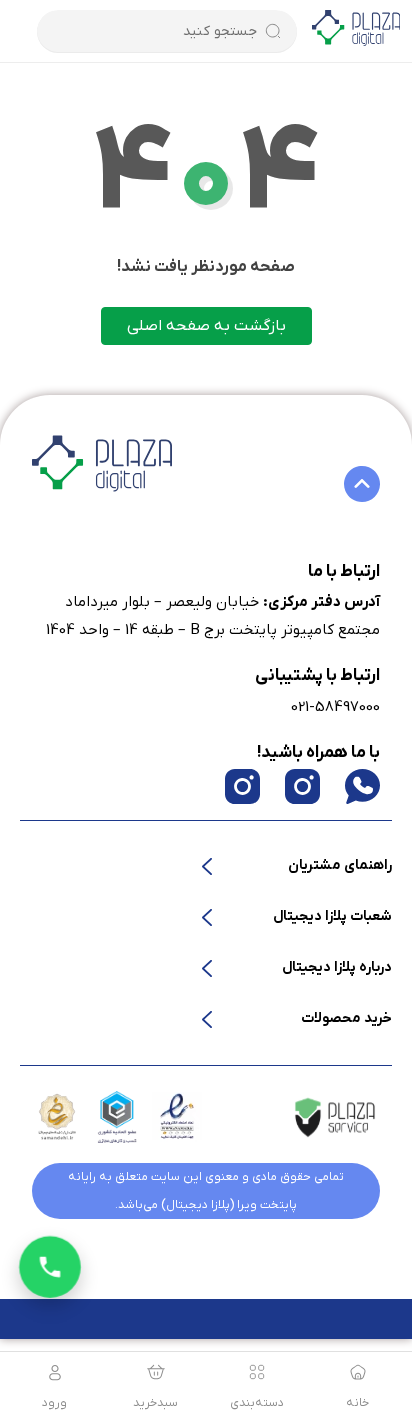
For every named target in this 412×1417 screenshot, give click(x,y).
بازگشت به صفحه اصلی (206, 326)
